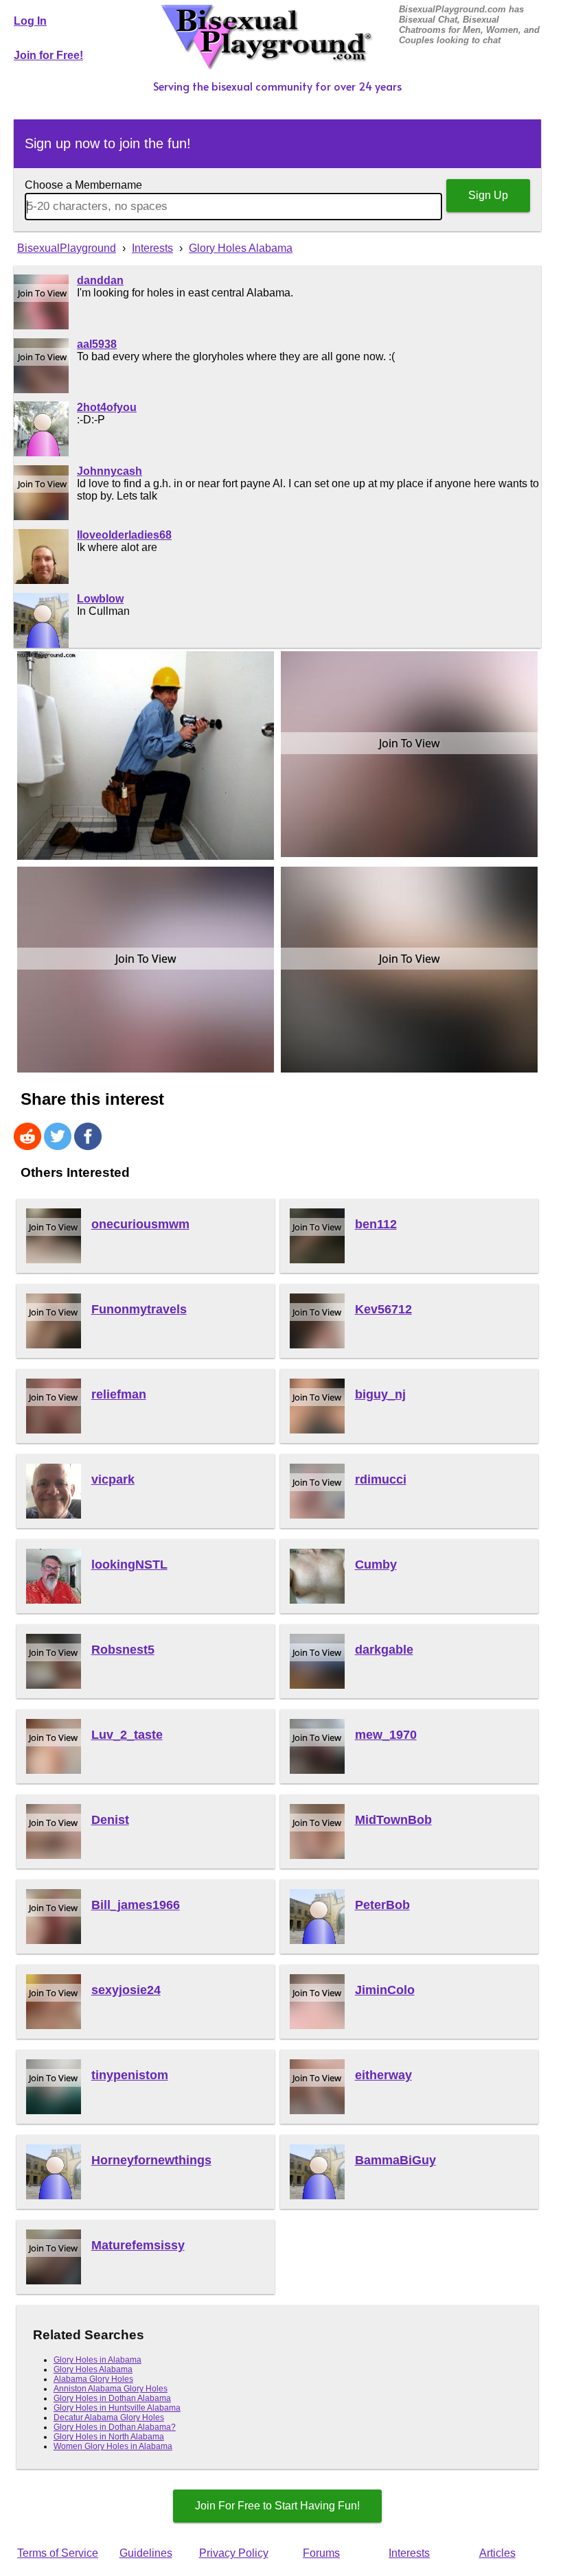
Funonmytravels (139, 1309)
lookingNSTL (129, 1565)
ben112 (376, 1224)
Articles (497, 2553)
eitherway (383, 2075)
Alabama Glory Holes (93, 2379)
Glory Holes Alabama (93, 2369)
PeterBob (382, 1905)
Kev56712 (383, 1309)
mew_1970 (386, 1735)
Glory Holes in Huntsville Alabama (117, 2408)
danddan (100, 280)
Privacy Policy (234, 2553)
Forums (321, 2553)
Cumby (376, 1565)
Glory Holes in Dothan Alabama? (115, 2427)
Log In (30, 21)
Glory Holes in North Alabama (109, 2437)
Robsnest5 (123, 1650)
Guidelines (146, 2553)
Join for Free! (48, 55)
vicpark (113, 1479)
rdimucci (381, 1479)
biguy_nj (380, 1394)
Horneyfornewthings (151, 2160)
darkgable (384, 1650)
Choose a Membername (83, 185)
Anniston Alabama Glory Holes (111, 2389)
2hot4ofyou (107, 407)
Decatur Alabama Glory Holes (109, 2417)
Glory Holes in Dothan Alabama (112, 2398)
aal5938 (97, 344)
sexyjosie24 (126, 1990)
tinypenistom (130, 2075)
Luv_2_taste (127, 1735)
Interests (409, 2553)
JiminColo (385, 1990)
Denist (110, 1820)
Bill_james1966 (136, 1905)
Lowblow (100, 599)
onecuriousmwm (140, 1224)
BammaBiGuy (395, 2160)
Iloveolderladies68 (124, 535)
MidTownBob (393, 1820)
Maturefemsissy (138, 2245)
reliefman (119, 1394)
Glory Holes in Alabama (97, 2360)
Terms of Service (58, 2553)
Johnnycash (110, 471)
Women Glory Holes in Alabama (113, 2446)
